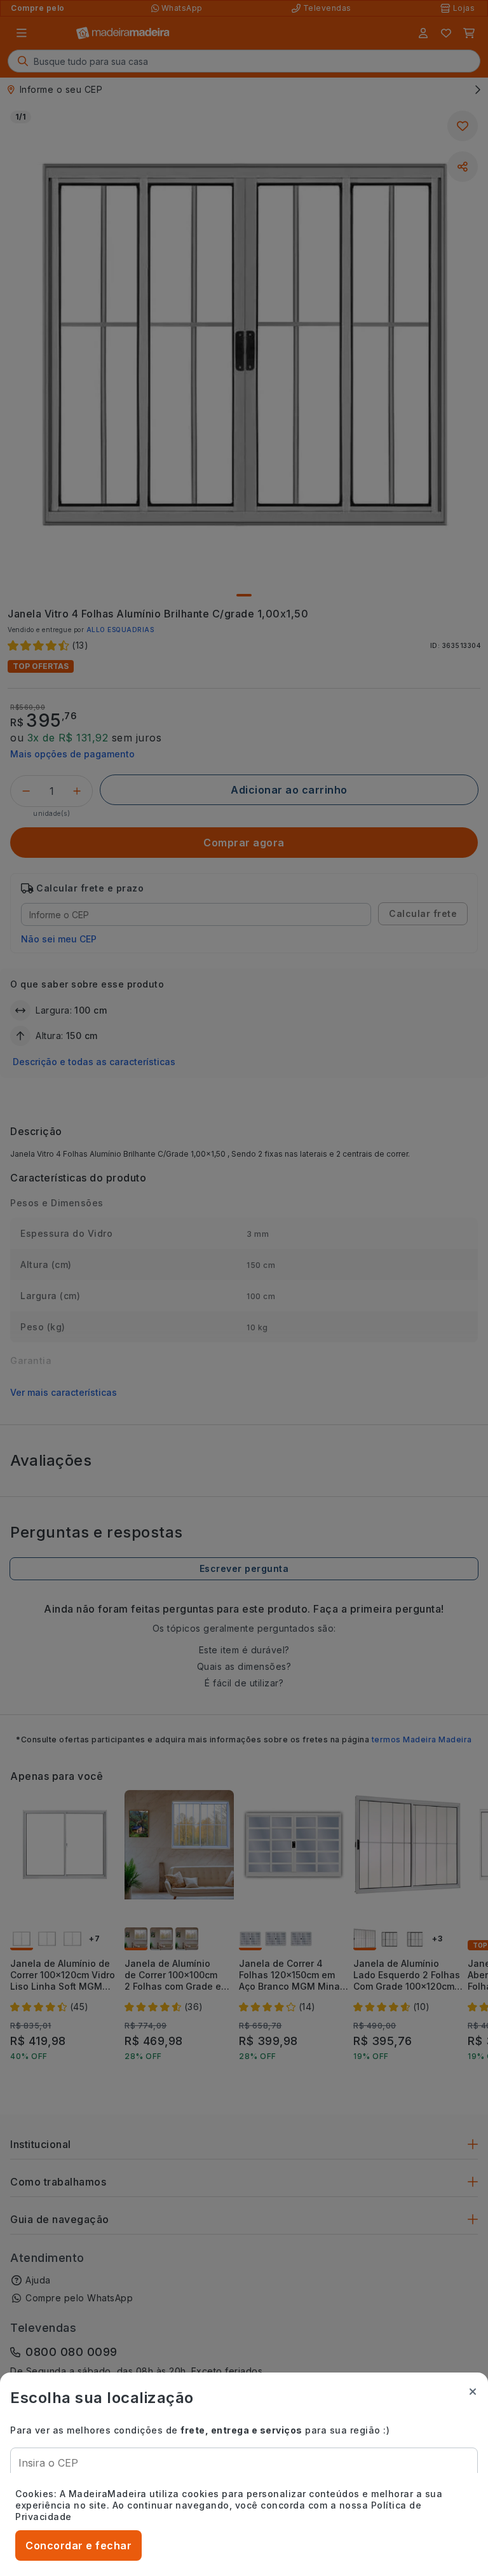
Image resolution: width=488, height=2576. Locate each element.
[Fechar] (473, 2392)
